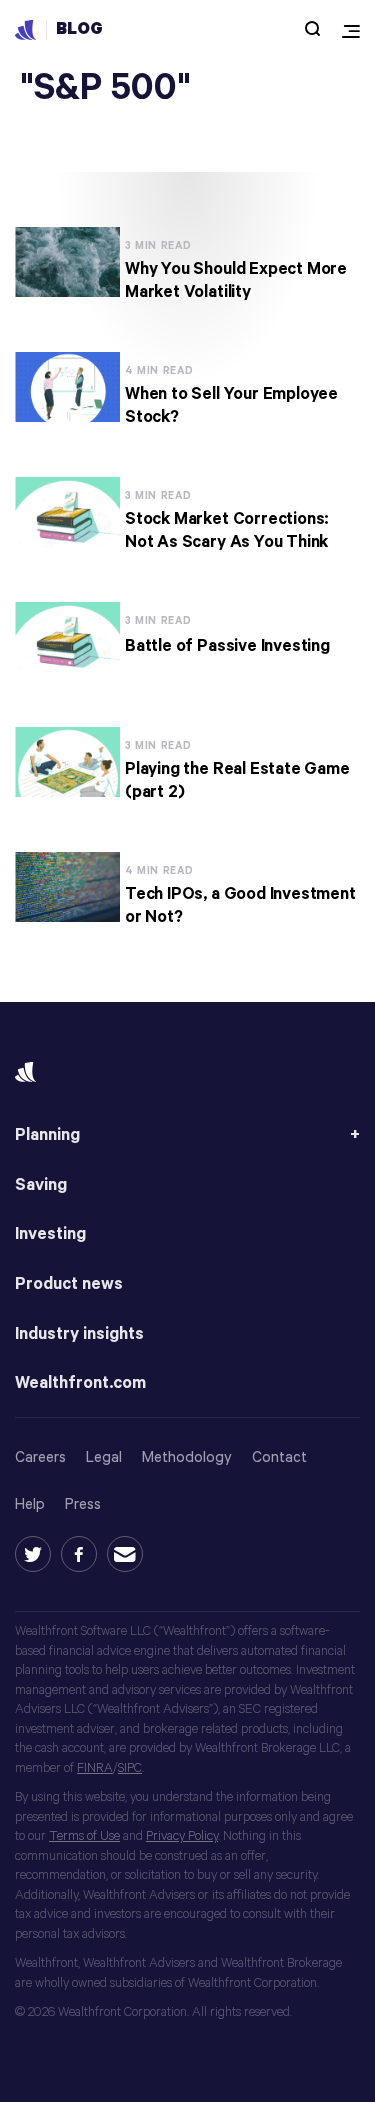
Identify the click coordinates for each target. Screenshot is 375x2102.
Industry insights (79, 1334)
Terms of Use (84, 1836)
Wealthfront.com (80, 1383)
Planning (47, 1135)
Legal (104, 1457)
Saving (41, 1185)
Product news (69, 1284)
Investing (50, 1234)
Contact (279, 1457)
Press (83, 1504)
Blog (79, 29)
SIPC (130, 1768)
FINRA (95, 1768)
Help (30, 1504)
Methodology (187, 1457)
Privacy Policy (182, 1836)
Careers (40, 1457)
